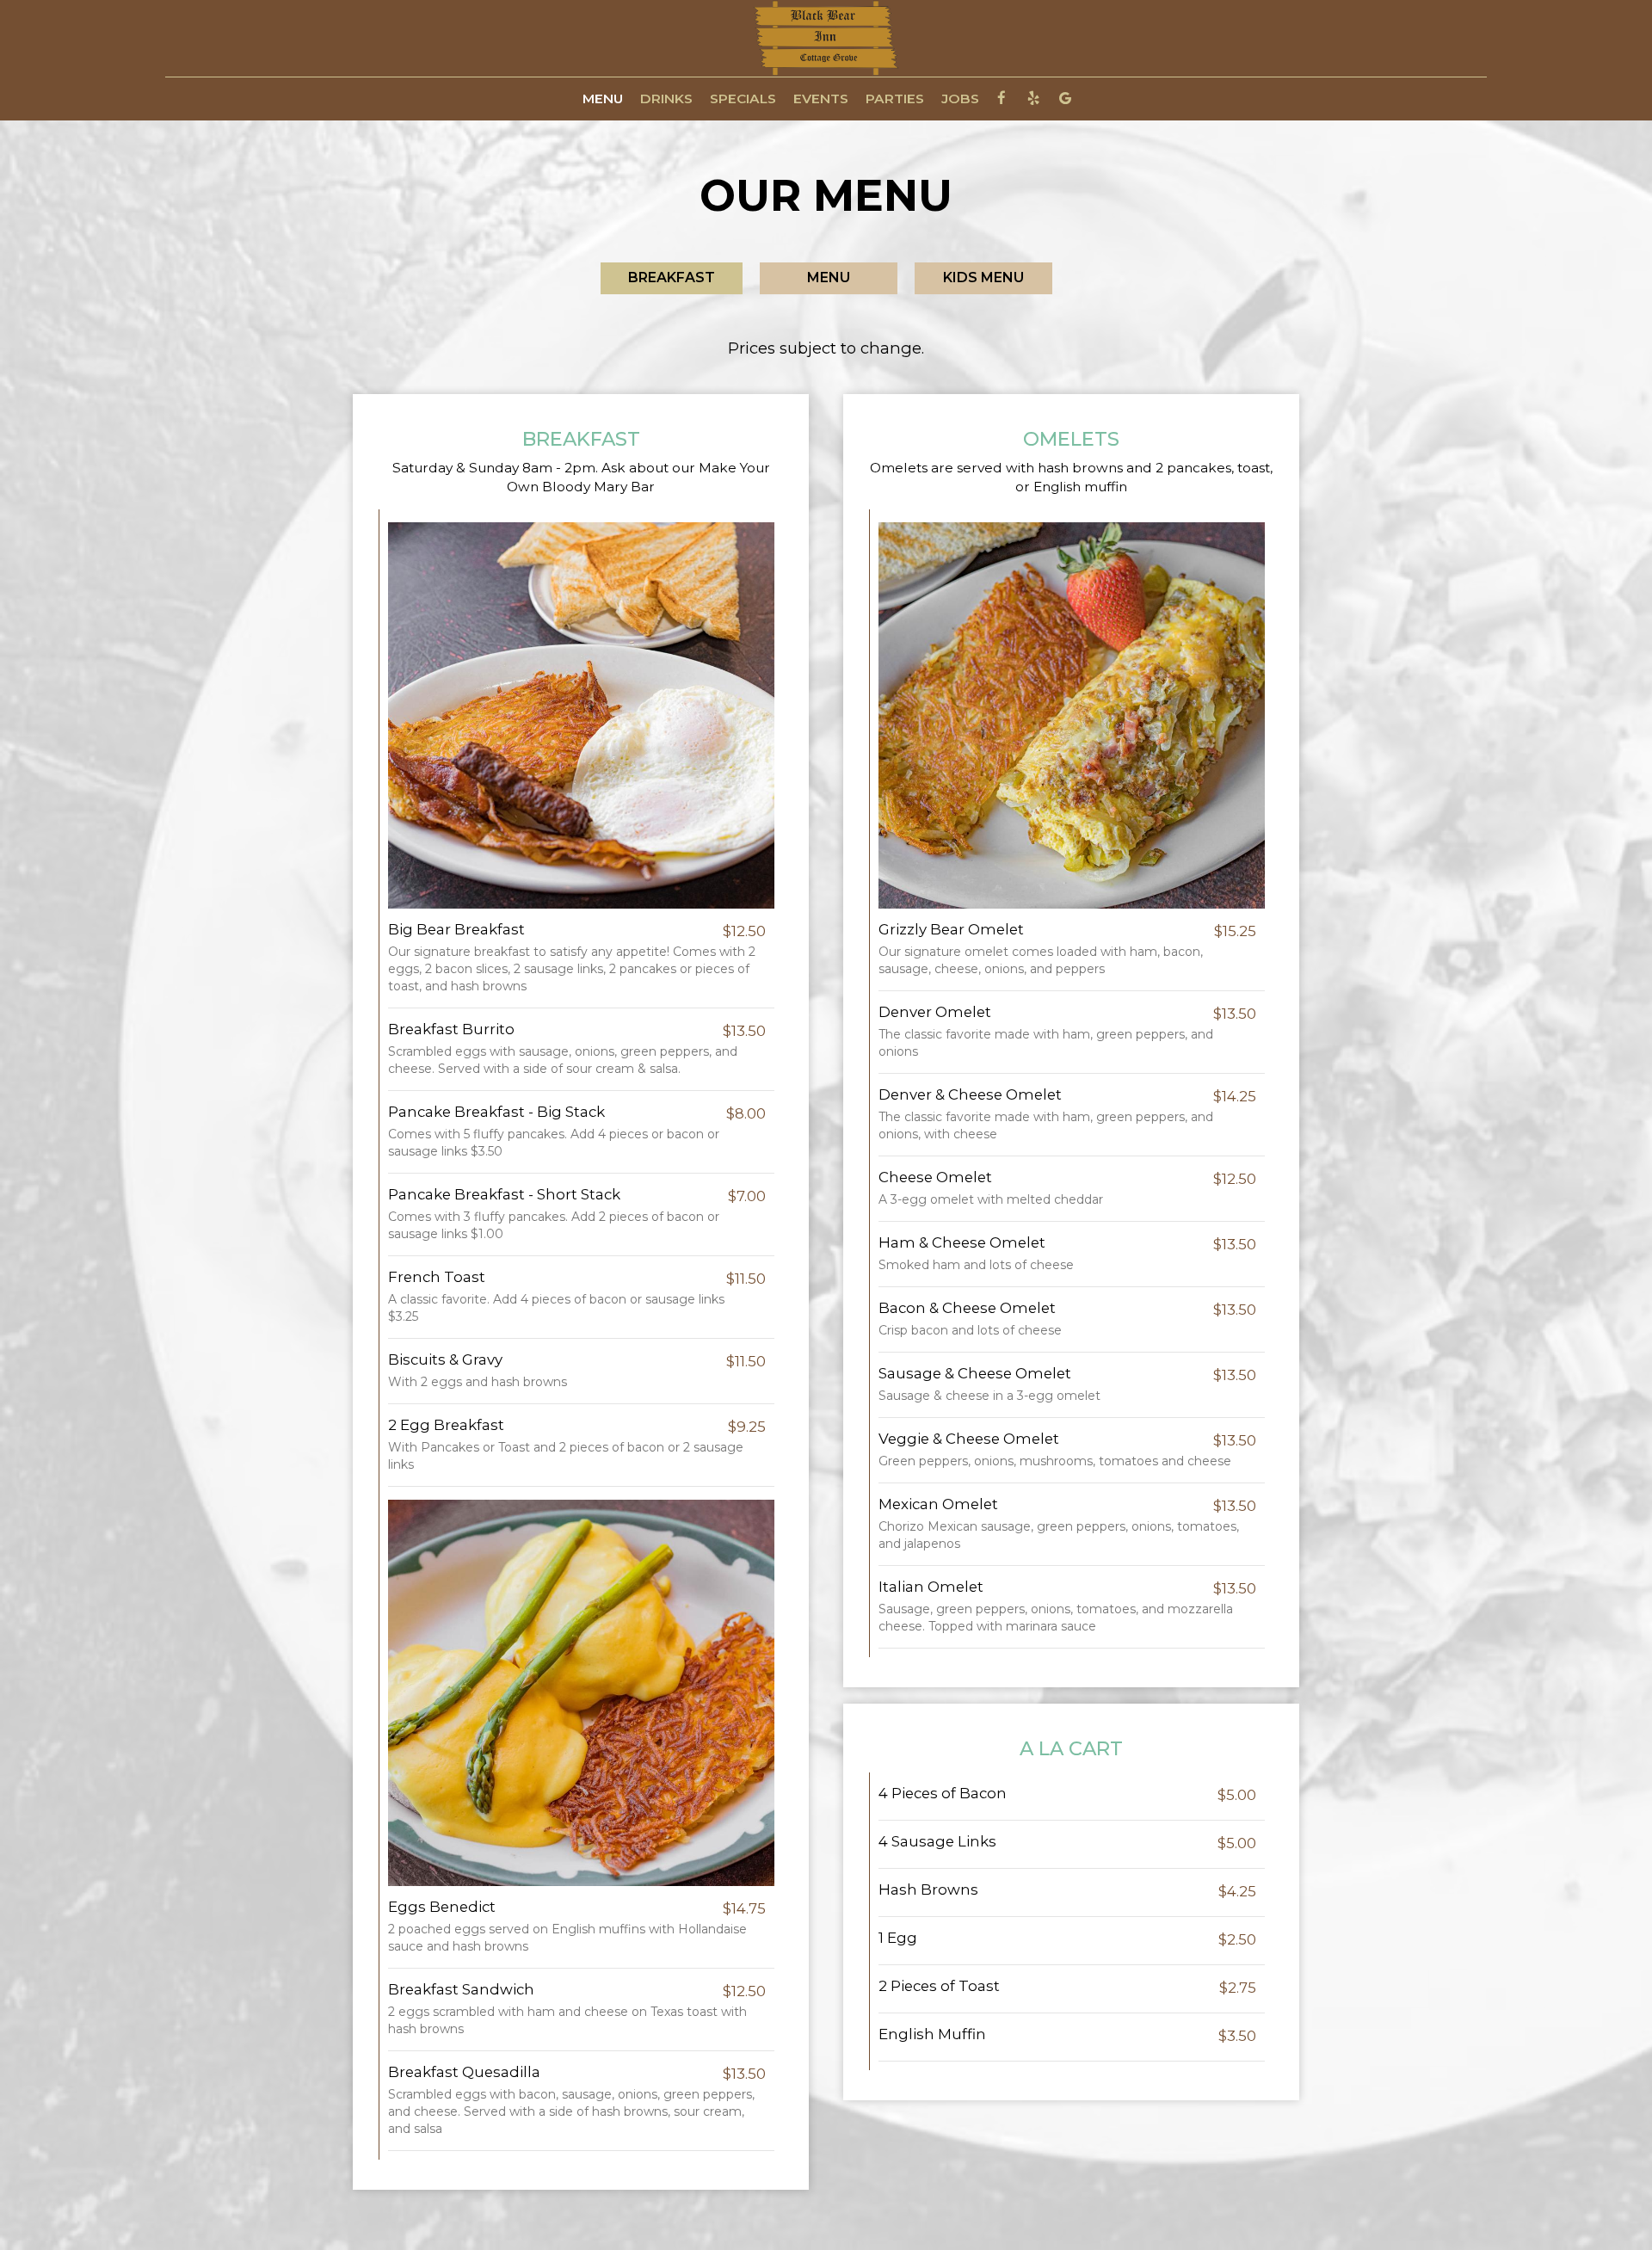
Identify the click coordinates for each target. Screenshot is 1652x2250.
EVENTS (821, 99)
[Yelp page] (1033, 98)
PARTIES (895, 99)
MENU (603, 99)
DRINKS (666, 99)
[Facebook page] (1002, 98)
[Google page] (1065, 98)
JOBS (960, 99)
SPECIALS (743, 99)
